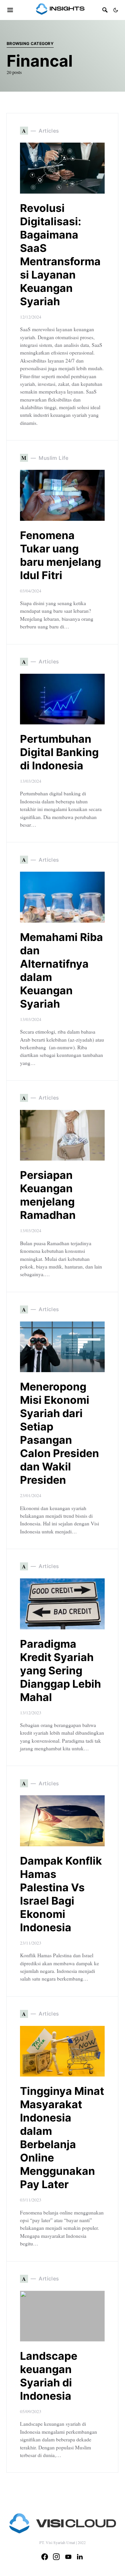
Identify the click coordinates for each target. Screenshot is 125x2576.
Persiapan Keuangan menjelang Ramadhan (48, 1195)
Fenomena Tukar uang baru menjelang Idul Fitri (60, 555)
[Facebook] (45, 2557)
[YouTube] (68, 2557)
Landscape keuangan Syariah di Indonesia (49, 2376)
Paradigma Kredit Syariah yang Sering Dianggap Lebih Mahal (60, 1671)
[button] (116, 10)
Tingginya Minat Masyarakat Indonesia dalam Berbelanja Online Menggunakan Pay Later (62, 2138)
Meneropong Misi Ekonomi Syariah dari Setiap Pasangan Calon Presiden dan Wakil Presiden (59, 1433)
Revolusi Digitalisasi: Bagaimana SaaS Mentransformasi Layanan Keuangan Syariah (60, 255)
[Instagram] (56, 2557)
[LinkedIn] (80, 2557)
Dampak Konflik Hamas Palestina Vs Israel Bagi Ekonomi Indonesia (61, 1894)
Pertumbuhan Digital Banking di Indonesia (59, 752)
